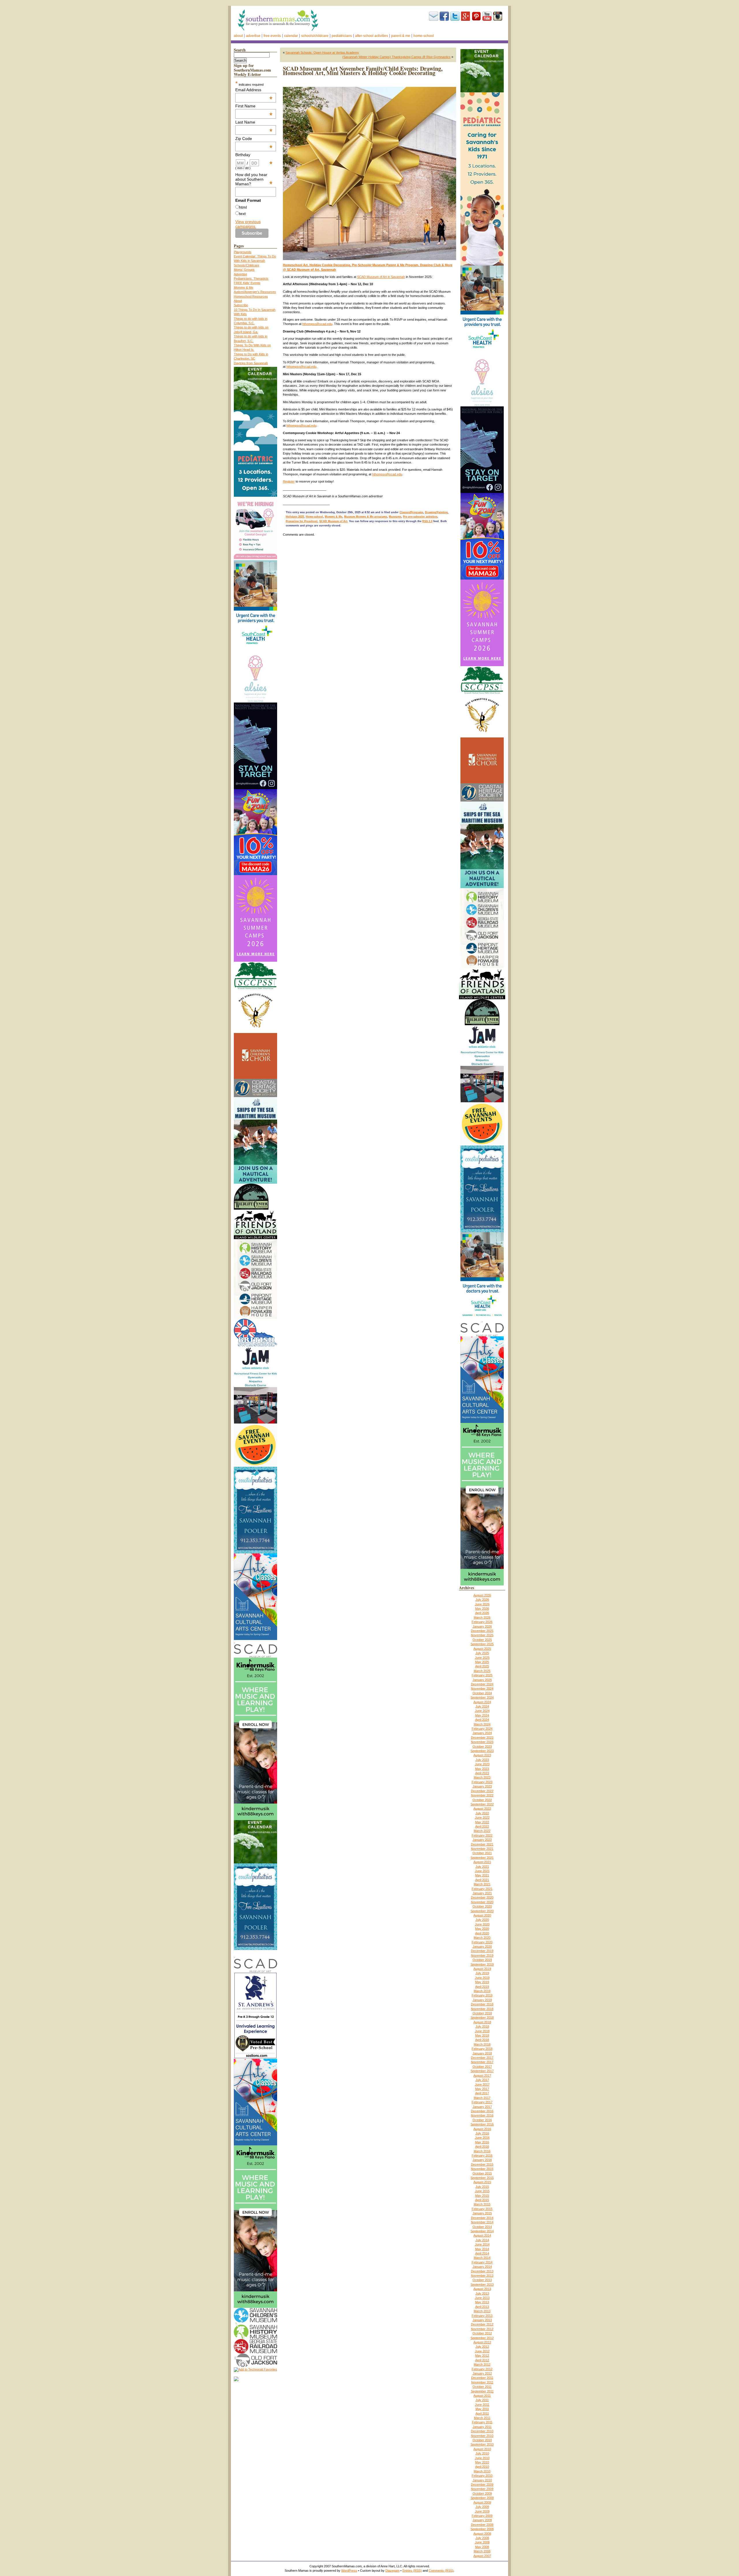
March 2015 (482, 2204)
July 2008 (482, 2538)
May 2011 (482, 2409)
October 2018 (482, 2013)
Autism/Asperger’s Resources (255, 292)
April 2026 (482, 1613)
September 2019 (482, 1964)
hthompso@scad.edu (317, 324)
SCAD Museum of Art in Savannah (381, 277)
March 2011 (482, 2418)
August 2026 (482, 1595)
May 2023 (482, 1769)
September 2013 (482, 2284)
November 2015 (482, 2169)
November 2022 (482, 1795)
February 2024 (482, 1729)
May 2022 (482, 1822)
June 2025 (482, 1658)
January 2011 (482, 2427)
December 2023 (482, 1738)
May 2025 (482, 1662)
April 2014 (482, 2253)
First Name (254, 106)
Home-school (424, 36)
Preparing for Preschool (302, 521)
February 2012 (482, 2369)
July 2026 (482, 1600)
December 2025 (482, 1631)
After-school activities (372, 36)
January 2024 (482, 1733)
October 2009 (482, 2493)
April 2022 (482, 1826)
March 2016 (482, 2151)
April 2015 (482, 2200)
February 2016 (482, 2155)
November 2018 (482, 2009)
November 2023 (482, 1742)
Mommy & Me (243, 287)
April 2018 (482, 2040)
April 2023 (482, 1773)
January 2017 (482, 2107)
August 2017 (482, 2076)
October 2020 (482, 1906)
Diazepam (392, 2571)
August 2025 (482, 1649)
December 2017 (482, 2058)
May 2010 (482, 2462)
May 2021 (482, 1875)
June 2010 (482, 2458)
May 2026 (482, 1609)
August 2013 (482, 2289)
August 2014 (482, 2235)
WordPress (349, 2571)
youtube (487, 16)
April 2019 (482, 1987)
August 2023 (482, 1755)
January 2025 (482, 1680)
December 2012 (482, 2324)
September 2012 (482, 2338)
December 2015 (482, 2164)
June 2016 (482, 2138)
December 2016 (482, 2111)
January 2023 (482, 1786)
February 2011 (482, 2422)
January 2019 (482, 2000)
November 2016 (482, 2115)
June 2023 (482, 1764)
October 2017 (482, 2067)
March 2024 (482, 1724)
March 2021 (482, 1884)
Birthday (254, 155)
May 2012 (482, 2355)
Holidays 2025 (295, 517)
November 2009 (482, 2489)
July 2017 (482, 2080)
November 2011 (482, 2382)
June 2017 (482, 2084)
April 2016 (482, 2147)
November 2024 (482, 1688)
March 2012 (482, 2364)
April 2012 (482, 2360)
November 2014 (482, 2222)
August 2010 (482, 2449)
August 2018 (482, 2022)
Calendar (291, 36)
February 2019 (482, 1995)
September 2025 (482, 1644)
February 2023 (482, 1782)
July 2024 (482, 1706)
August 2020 (482, 1915)
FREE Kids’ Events (247, 283)
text (242, 214)
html (243, 207)
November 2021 (482, 1849)
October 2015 (482, 2173)
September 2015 (482, 2178)
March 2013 (482, 2311)
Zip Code (254, 139)
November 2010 (482, 2436)
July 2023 (482, 1760)
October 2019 (482, 1960)
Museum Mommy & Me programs (366, 517)
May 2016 (482, 2142)
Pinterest (476, 16)
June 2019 (482, 1978)
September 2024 (482, 1697)
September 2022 (482, 1804)
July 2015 (482, 2187)
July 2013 (482, 2293)
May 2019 (482, 1982)
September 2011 (482, 2391)
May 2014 (482, 2249)
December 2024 (482, 1684)
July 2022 (482, 1813)
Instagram (498, 16)
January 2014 (482, 2267)
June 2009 (482, 2511)
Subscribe (434, 16)
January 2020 (482, 1947)
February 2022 (482, 1835)
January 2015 (482, 2213)
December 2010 (482, 2431)
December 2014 (482, 2218)
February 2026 (482, 1622)
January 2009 (482, 2520)
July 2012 (482, 2347)
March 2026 (482, 1617)
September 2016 (482, 2124)
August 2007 (482, 2556)
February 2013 (482, 2316)
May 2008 (482, 2547)
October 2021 (482, 1853)
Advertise (253, 36)
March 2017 (482, 2098)
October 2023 (482, 1746)
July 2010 (482, 2453)
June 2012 (482, 2351)
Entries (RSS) (412, 2571)
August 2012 (482, 2342)
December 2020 (482, 1897)
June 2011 (482, 2405)
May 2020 (482, 1929)
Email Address (254, 90)
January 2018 (482, 2053)
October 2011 (482, 2387)
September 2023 (482, 1751)
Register (289, 481)
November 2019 (482, 1955)
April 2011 (482, 2414)
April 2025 (482, 1666)
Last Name (254, 122)
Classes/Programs (411, 512)
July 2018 (482, 2026)
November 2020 (482, 1902)
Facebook (444, 16)
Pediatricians (342, 36)
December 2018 (482, 2004)
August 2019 (482, 1969)
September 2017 (482, 2071)
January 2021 (482, 1893)
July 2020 (482, 1920)
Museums (395, 517)
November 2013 (482, 2276)
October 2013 (482, 2280)
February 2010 (482, 2476)
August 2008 (482, 2534)
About (238, 36)
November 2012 (482, 2329)
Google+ (466, 16)
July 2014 (482, 2240)
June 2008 (482, 2542)
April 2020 (482, 1933)
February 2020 (482, 1942)
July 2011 (482, 2400)
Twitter (455, 16)
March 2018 (482, 2044)
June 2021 (482, 1871)
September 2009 (482, 2498)
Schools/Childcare (315, 36)
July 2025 (482, 1653)
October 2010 (482, 2440)
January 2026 (482, 1626)
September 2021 (482, 1858)
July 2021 (482, 1867)
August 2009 (482, 2502)
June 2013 (482, 2298)
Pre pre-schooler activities (420, 517)
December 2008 (482, 2525)
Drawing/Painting (436, 512)
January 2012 (482, 2373)
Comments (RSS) (441, 2571)
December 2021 (482, 1844)
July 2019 (482, 1973)
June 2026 (482, 1604)
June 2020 (482, 1924)
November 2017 (482, 2062)
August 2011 (482, 2396)
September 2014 (482, 2231)
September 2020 (482, 1911)
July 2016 (482, 2133)
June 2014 (482, 2244)
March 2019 (482, 1991)
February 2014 (482, 2262)
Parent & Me (401, 36)
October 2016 (482, 2120)
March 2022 (482, 1831)
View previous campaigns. (248, 224)
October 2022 (482, 1800)
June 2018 (482, 2031)
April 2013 (482, 2307)
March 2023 (482, 1777)
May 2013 (482, 2302)
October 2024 (482, 1693)
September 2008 (482, 2529)
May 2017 (482, 2089)
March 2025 (482, 1671)
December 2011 (482, 2378)
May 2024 (482, 1715)
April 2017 (482, 2093)
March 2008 (482, 2551)
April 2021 (482, 1880)
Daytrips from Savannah (251, 363)
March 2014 (482, 2258)
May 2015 (482, 2196)
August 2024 (482, 1702)
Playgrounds (243, 252)
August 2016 (482, 2129)
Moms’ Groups (244, 270)
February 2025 (482, 1675)
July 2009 (482, 2507)
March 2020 (482, 1938)
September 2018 (482, 2018)
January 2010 (482, 2480)
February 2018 (482, 2049)
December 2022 (482, 1791)
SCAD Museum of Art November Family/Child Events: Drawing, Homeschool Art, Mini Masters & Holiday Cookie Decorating (363, 71)
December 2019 (482, 1951)
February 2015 (482, 2209)
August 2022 (482, 1809)
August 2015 (482, 2182)
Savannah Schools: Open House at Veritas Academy (322, 53)
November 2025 (482, 1635)
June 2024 (482, 1711)
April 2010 (482, 2467)
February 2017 (482, 2102)
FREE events (272, 36)
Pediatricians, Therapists (251, 279)
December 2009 (482, 2485)
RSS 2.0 (427, 521)
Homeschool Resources (251, 296)
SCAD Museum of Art (333, 521)
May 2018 (482, 2035)
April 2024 (482, 1720)
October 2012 (482, 2333)
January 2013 (482, 2320)
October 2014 (482, 2227)
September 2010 (482, 2444)
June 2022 (482, 1817)
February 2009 (482, 2516)
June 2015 (482, 2191)
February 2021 (482, 1889)
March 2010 (482, 2471)
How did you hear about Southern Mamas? (254, 179)
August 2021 (482, 1862)
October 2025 (482, 1640)
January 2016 (482, 2160)
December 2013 (482, 2271)
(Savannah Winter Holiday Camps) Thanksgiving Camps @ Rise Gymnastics (396, 57)
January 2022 (482, 1840)
